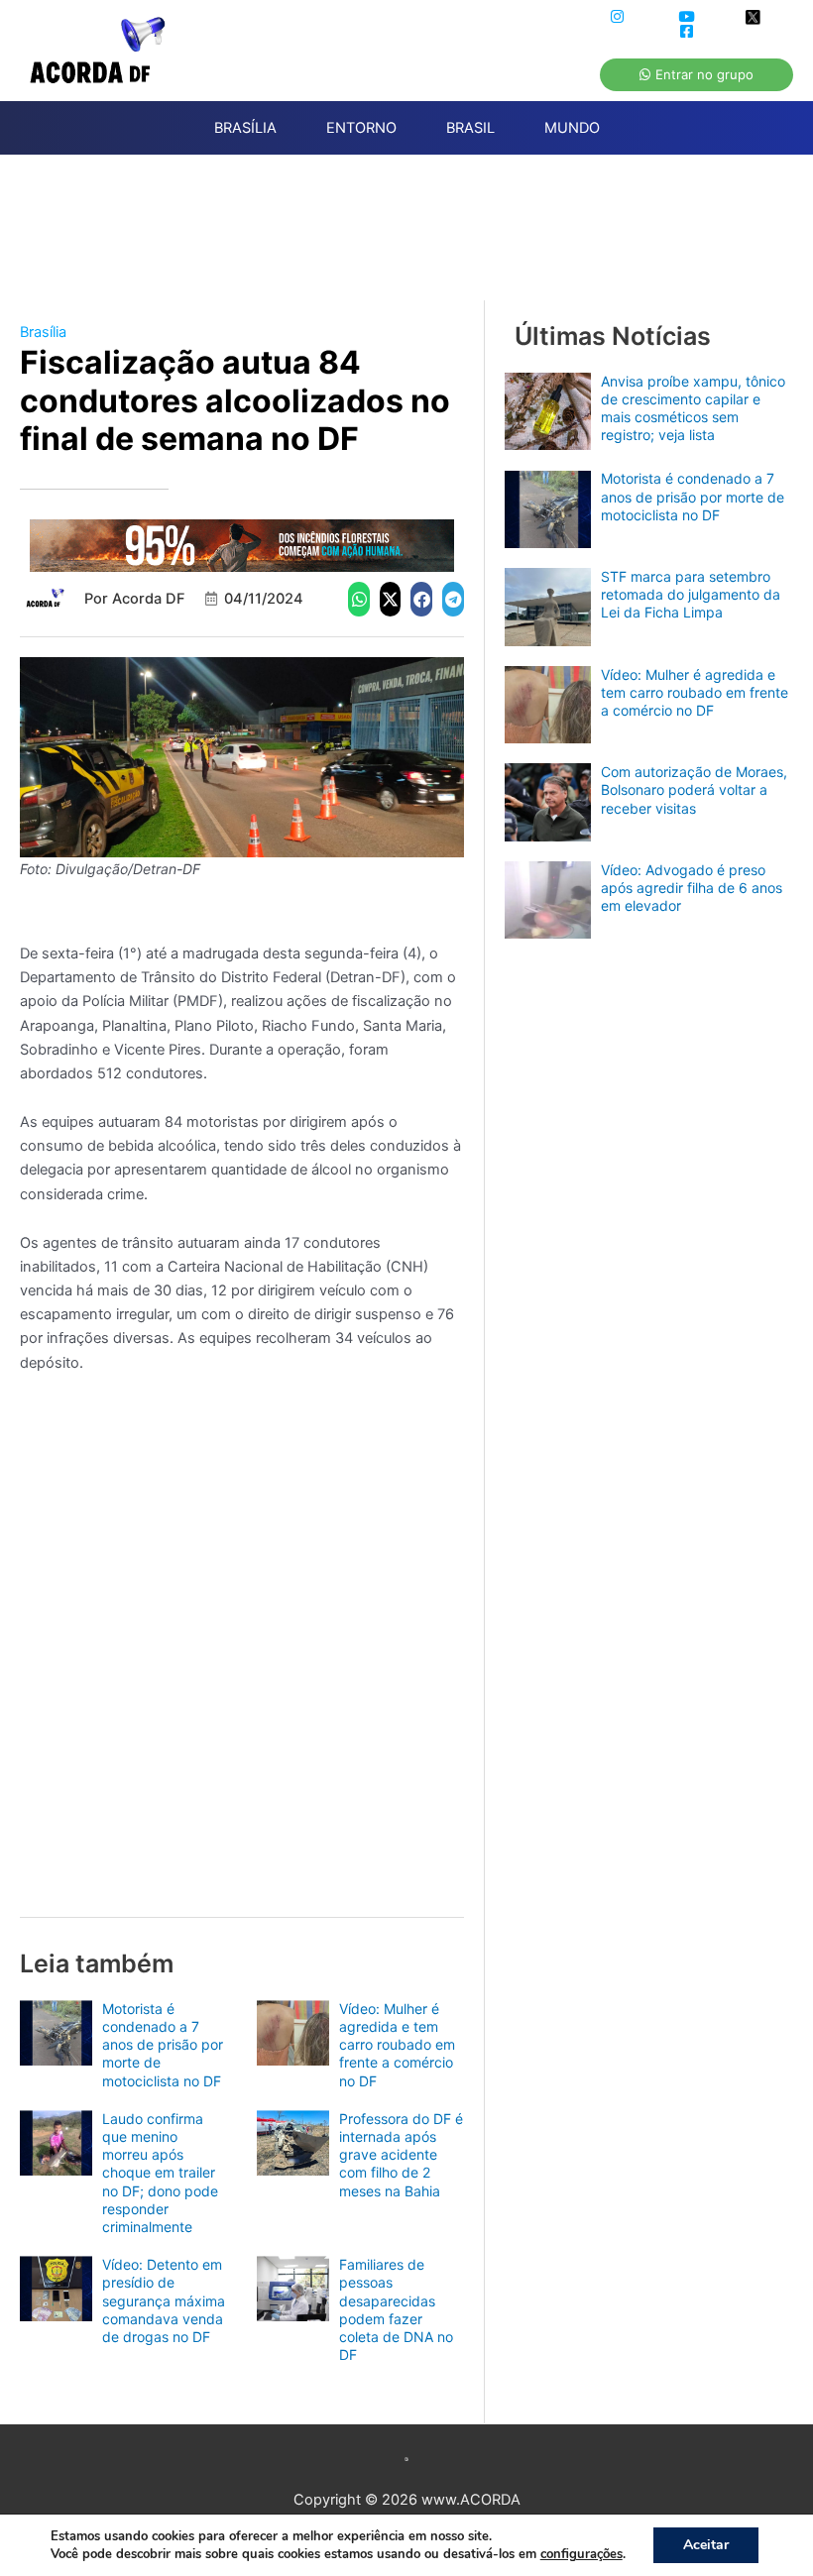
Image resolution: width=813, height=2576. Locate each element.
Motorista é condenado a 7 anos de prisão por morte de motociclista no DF (163, 2045)
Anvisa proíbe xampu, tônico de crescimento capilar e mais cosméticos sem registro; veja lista (693, 408)
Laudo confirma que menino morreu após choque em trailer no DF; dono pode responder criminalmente (160, 2173)
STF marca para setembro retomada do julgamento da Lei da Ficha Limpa (691, 594)
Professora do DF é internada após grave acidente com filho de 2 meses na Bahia (401, 2155)
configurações (581, 2554)
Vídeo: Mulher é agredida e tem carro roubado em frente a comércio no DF (397, 2045)
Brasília (43, 332)
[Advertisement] (416, 239)
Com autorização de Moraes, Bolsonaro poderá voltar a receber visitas (694, 789)
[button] (359, 599)
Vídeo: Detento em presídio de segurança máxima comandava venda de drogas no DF (164, 2300)
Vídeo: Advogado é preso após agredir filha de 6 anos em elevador (692, 888)
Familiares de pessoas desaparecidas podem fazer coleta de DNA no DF (396, 2309)
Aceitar (706, 2545)
